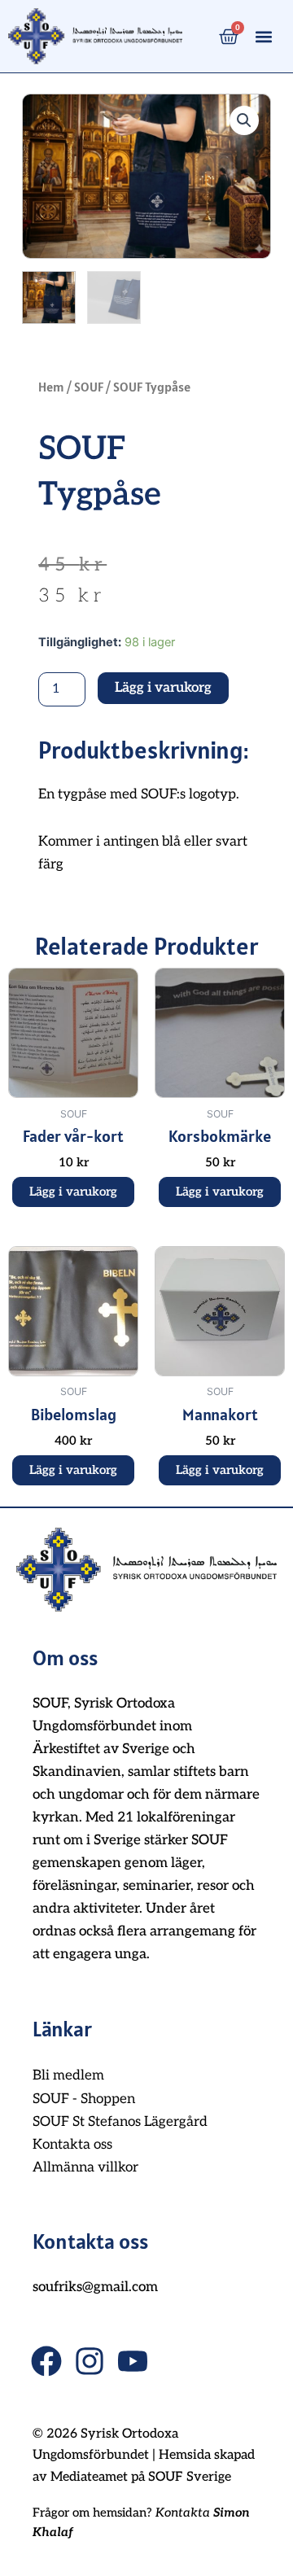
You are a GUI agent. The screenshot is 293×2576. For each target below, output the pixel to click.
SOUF (89, 387)
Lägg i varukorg (163, 688)
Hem (51, 387)
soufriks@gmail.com (95, 2287)
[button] (264, 36)
